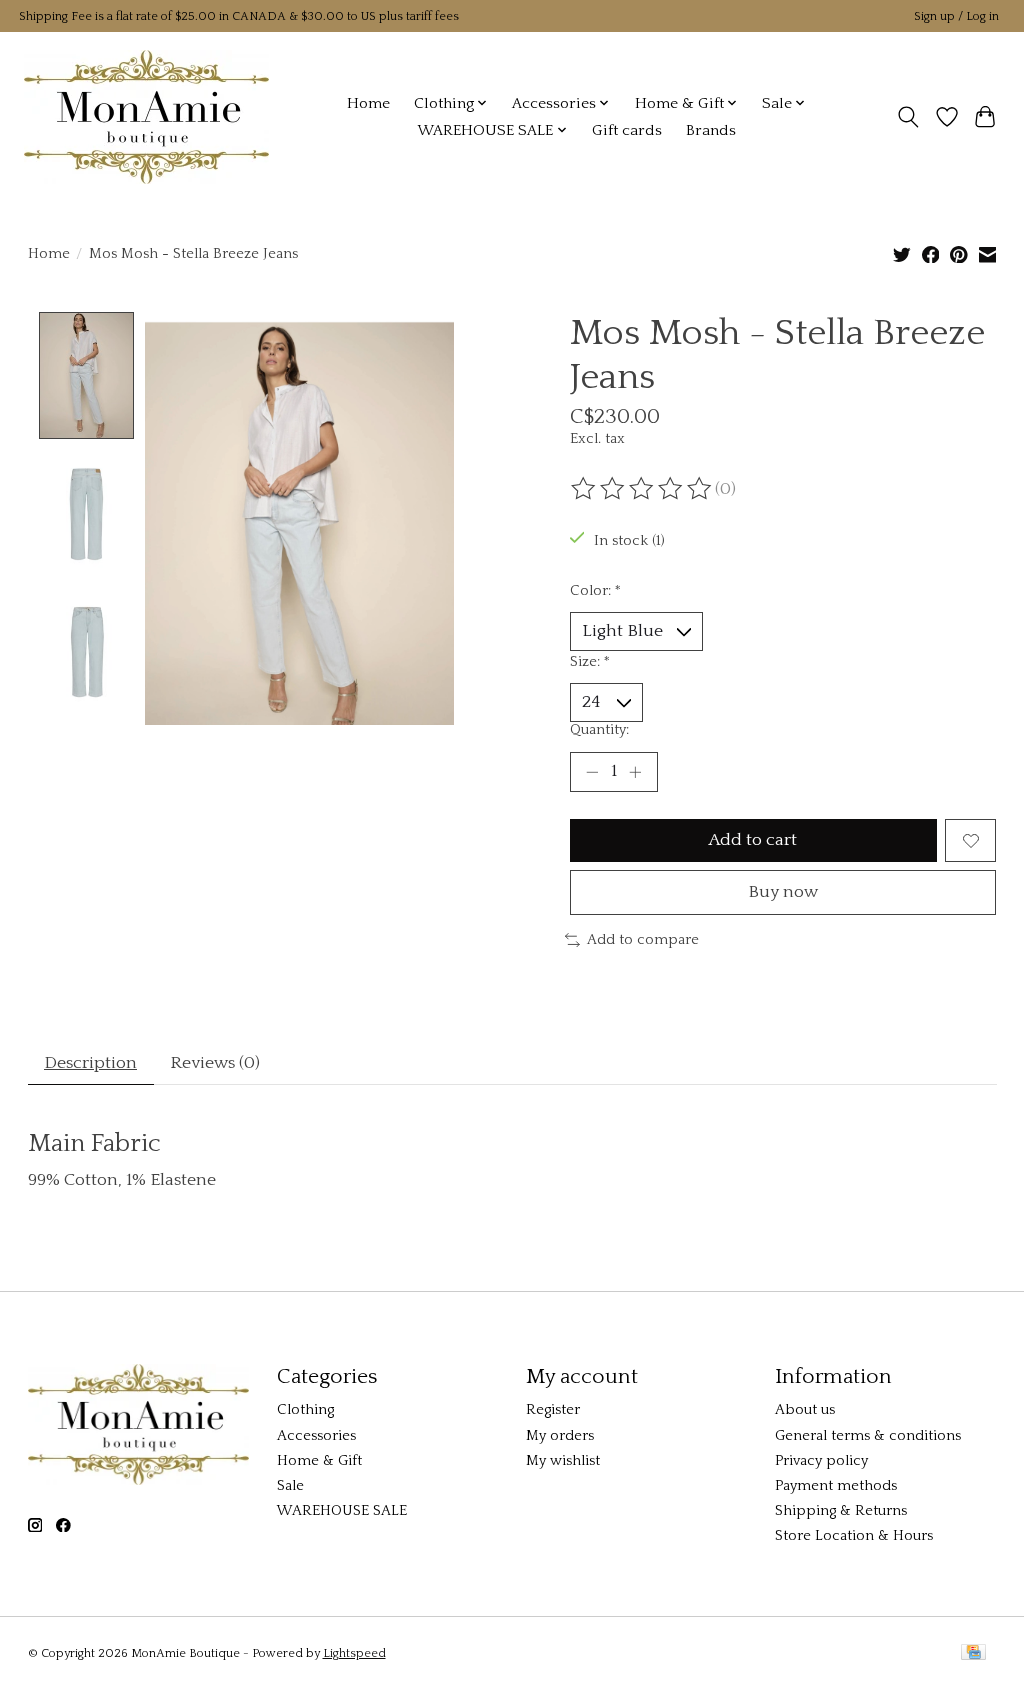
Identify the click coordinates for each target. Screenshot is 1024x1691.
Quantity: (599, 730)
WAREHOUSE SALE (342, 1511)
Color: (595, 591)
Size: (590, 662)
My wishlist (563, 1461)
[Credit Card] (973, 1653)
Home (368, 103)
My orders (560, 1436)
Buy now (783, 892)
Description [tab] (90, 1063)
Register (553, 1410)
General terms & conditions (868, 1436)
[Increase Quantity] (635, 772)
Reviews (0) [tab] (215, 1063)
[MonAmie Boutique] (146, 116)
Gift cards (627, 130)
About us (805, 1410)
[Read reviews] (643, 489)
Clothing (305, 1410)
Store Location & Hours (854, 1536)
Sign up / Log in (956, 16)
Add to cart (753, 840)
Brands (711, 130)
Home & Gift (319, 1461)
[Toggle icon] (907, 117)
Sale (290, 1486)
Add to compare (643, 940)
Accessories (316, 1436)
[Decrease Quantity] (592, 772)
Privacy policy (821, 1461)
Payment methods (836, 1486)
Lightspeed (354, 1653)
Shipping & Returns (841, 1511)
